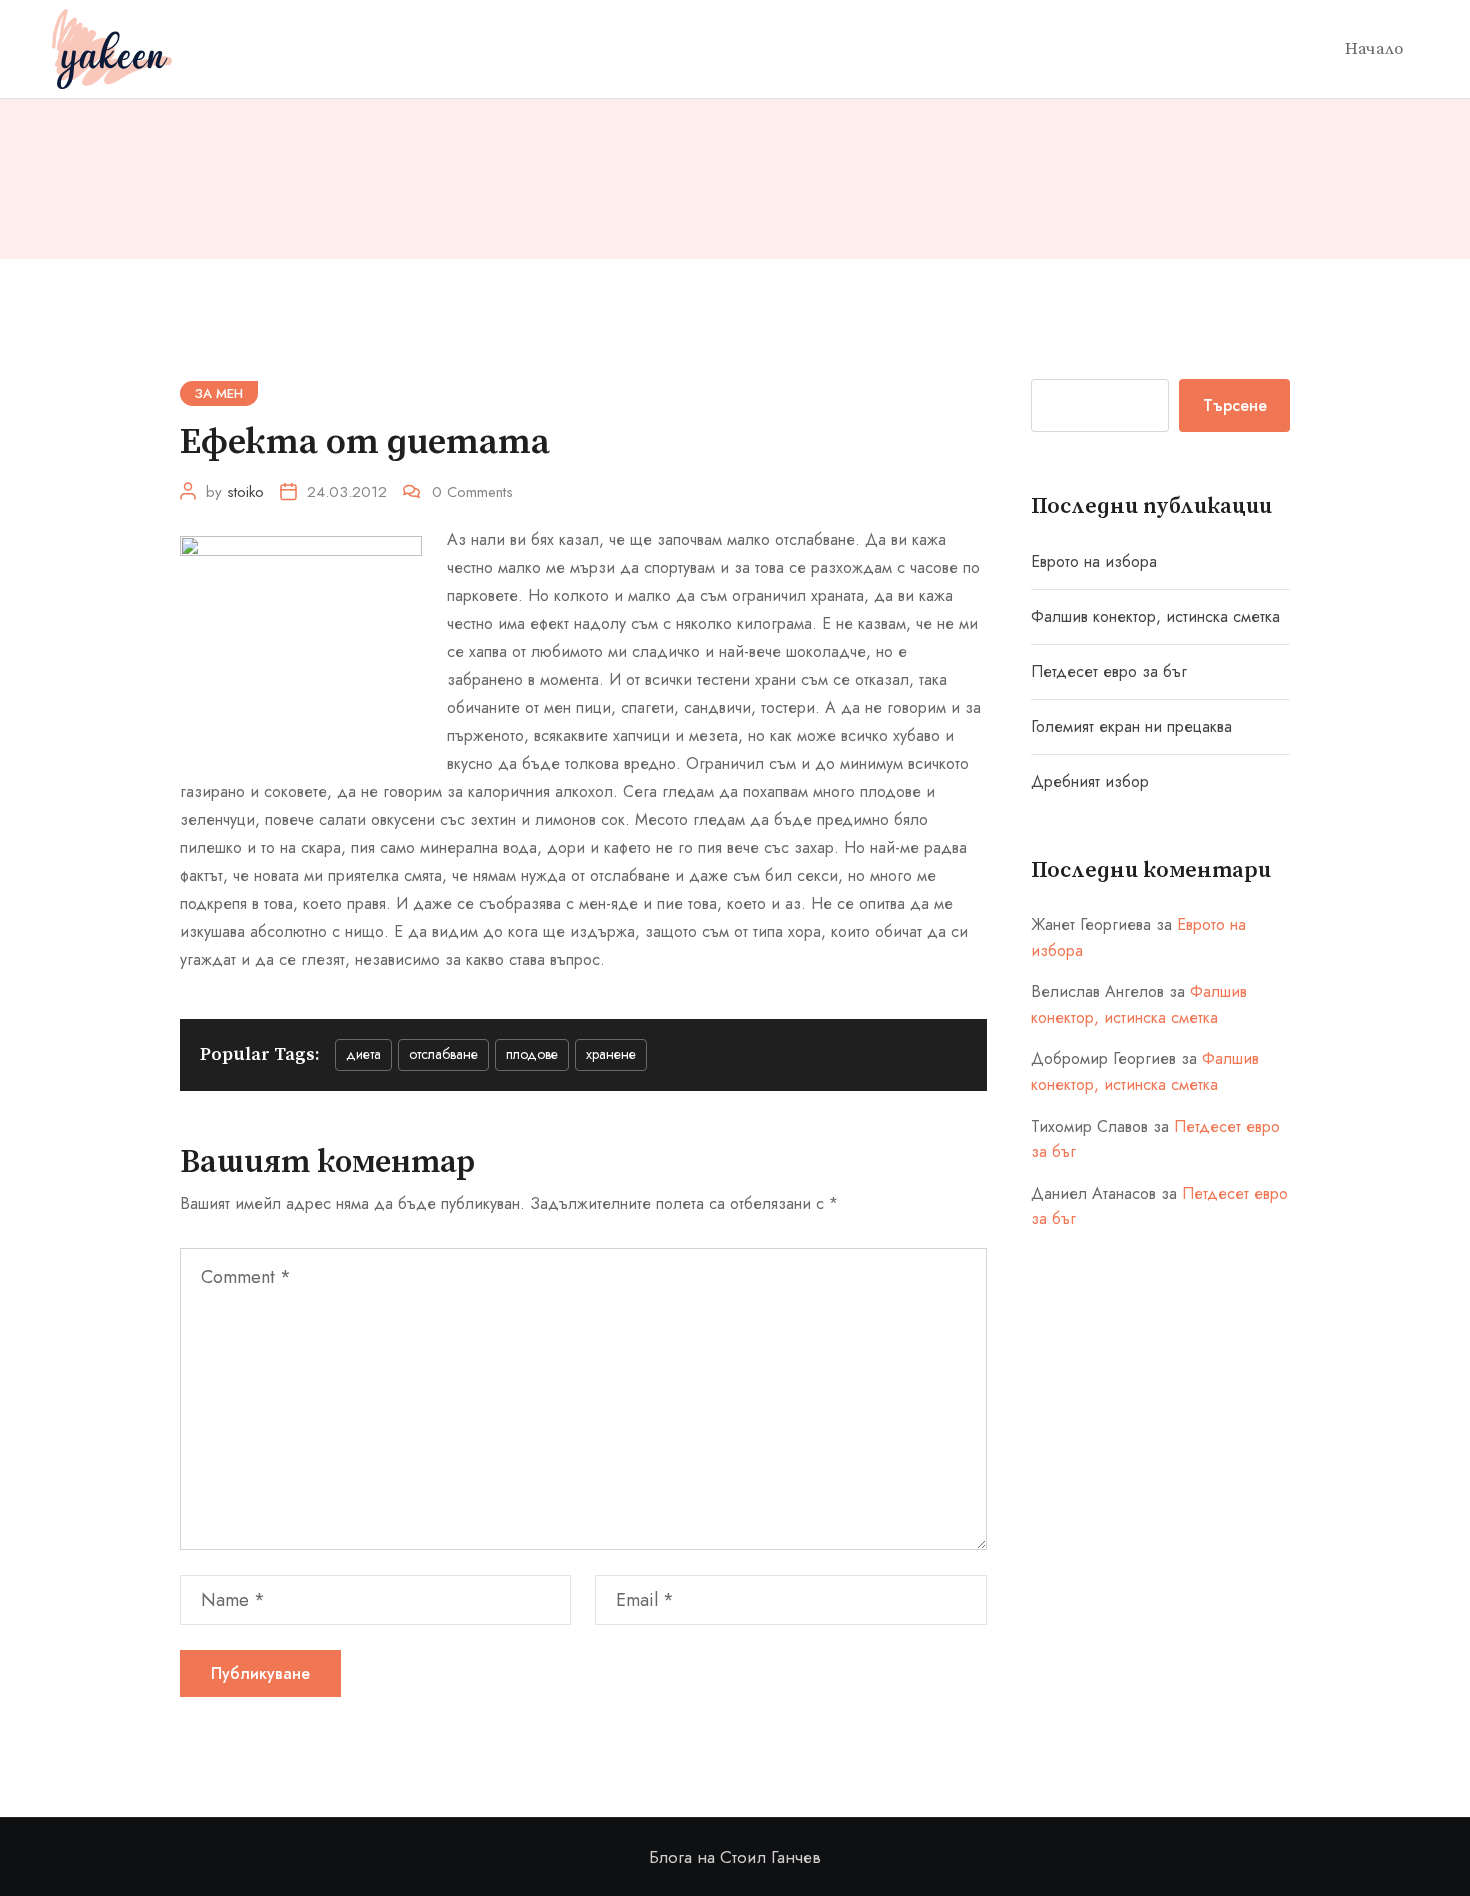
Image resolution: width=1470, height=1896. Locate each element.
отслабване (443, 1054)
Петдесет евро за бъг (1109, 671)
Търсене (1235, 405)
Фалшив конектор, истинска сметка (1155, 616)
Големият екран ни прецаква (1131, 726)
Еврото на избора (1094, 561)
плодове (532, 1054)
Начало (1374, 49)
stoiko (245, 492)
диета (363, 1054)
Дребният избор (1090, 781)
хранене (611, 1054)
